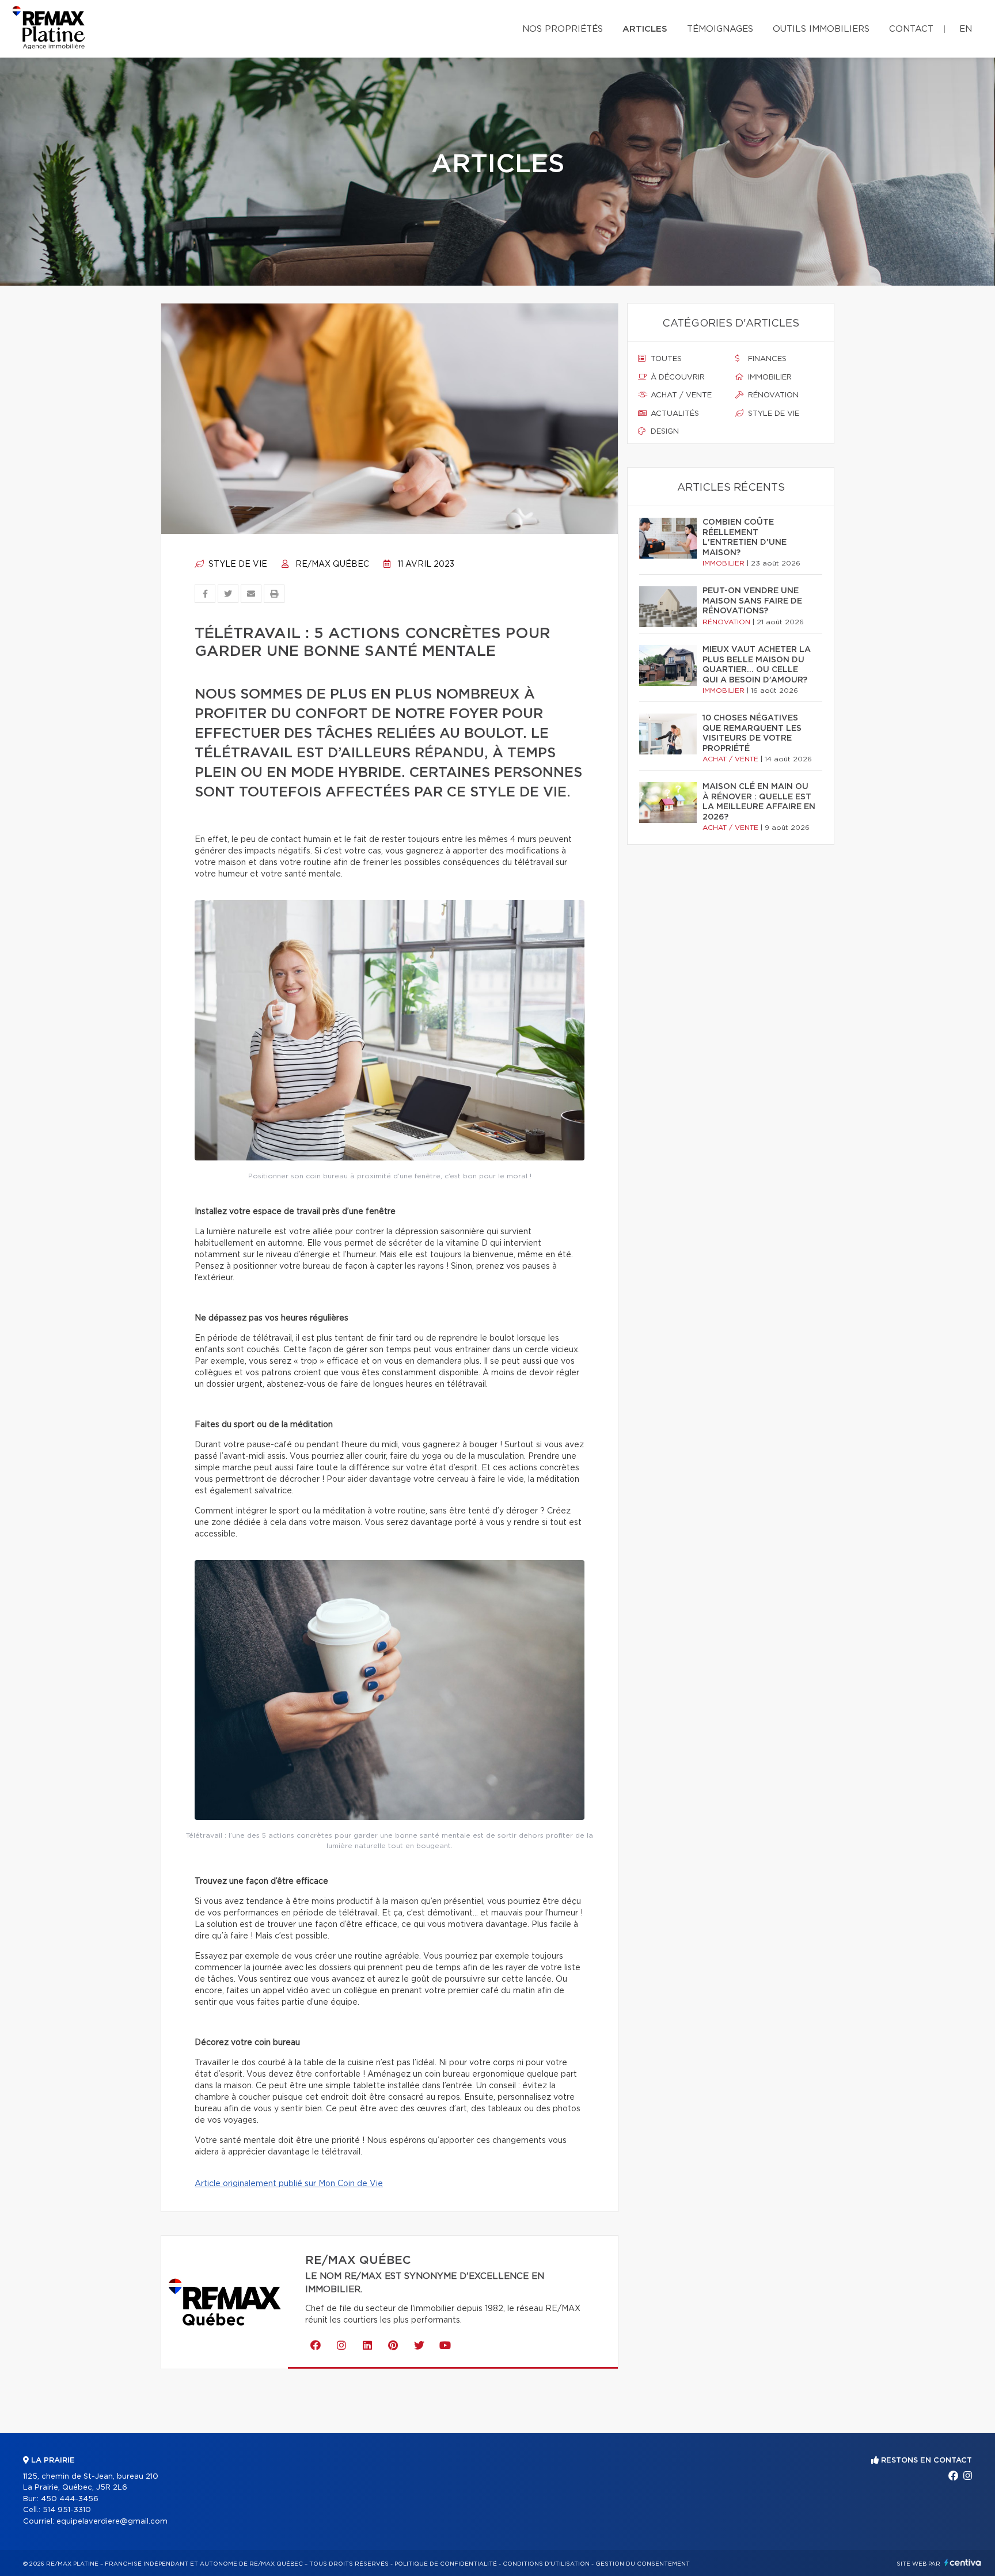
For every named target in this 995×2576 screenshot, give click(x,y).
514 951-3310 (67, 2510)
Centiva (963, 2562)
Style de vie (237, 564)
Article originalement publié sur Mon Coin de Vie (289, 2184)
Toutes (665, 359)
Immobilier (769, 378)
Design (664, 432)
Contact (911, 29)
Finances (766, 359)
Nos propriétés (563, 29)
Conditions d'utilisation (546, 2564)
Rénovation (772, 395)
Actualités (674, 414)
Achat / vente (680, 395)
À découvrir (677, 378)
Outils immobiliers (821, 29)
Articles (645, 29)
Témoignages (720, 29)
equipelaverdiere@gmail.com (112, 2522)
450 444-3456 (70, 2499)
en (966, 29)
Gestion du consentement (643, 2564)
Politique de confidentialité (446, 2564)
